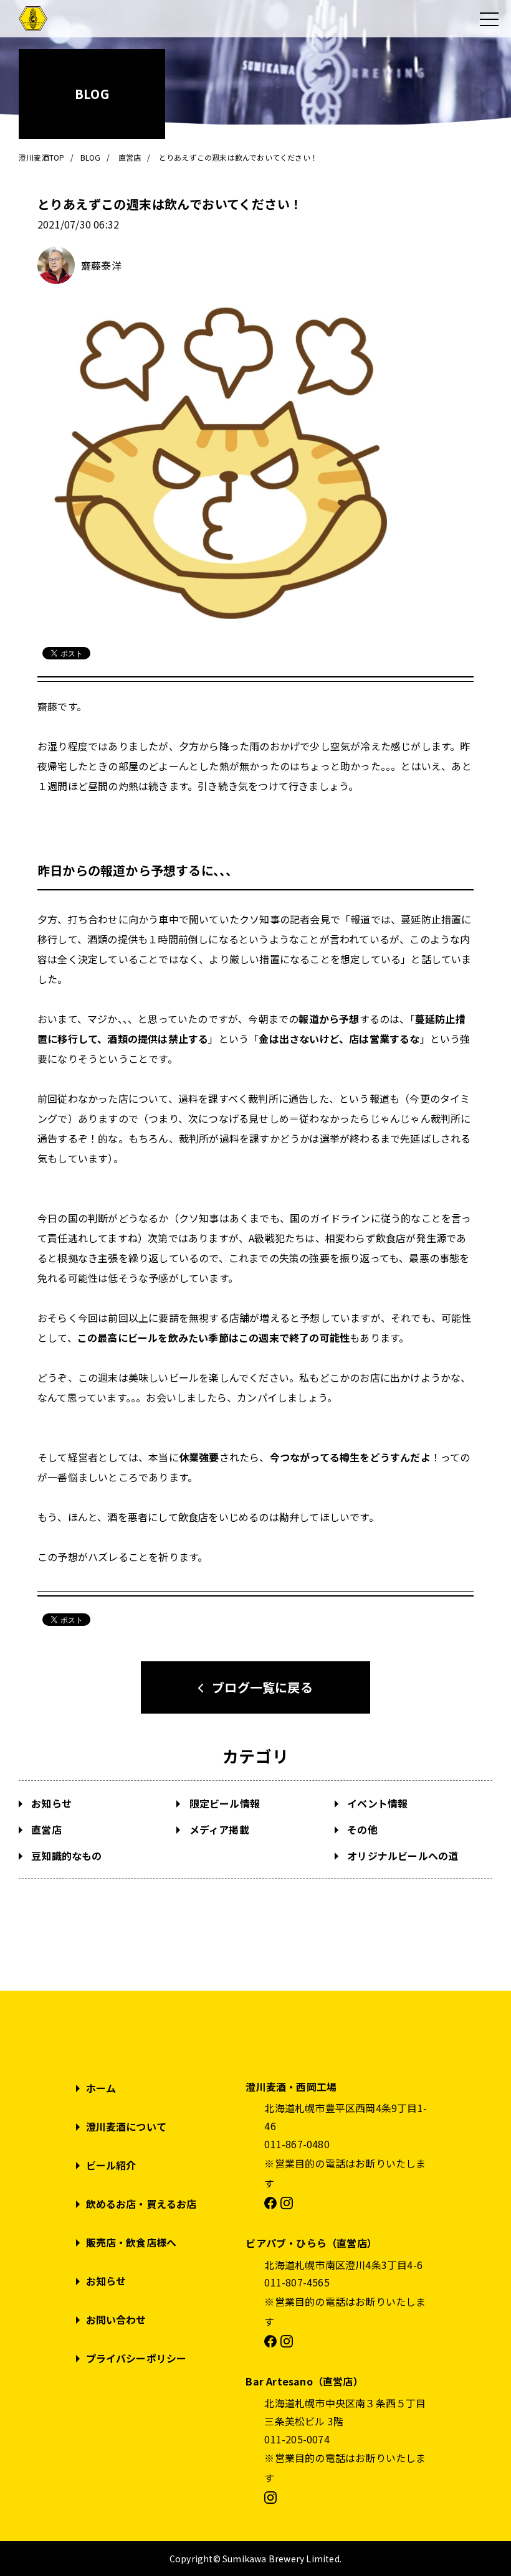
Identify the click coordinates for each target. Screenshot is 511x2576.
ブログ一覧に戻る (262, 1687)
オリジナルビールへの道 (401, 1856)
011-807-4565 (297, 2282)
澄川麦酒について (127, 2126)
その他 (361, 1829)
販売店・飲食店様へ (131, 2242)
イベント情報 (376, 1803)
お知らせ (50, 1803)
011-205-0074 (297, 2439)
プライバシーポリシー (136, 2358)
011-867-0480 (297, 2144)
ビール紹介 (111, 2165)
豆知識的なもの (65, 1856)
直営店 (45, 1829)
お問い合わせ (116, 2319)
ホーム (101, 2088)
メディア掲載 (217, 1829)
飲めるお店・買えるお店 (141, 2204)
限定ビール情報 (223, 1803)
